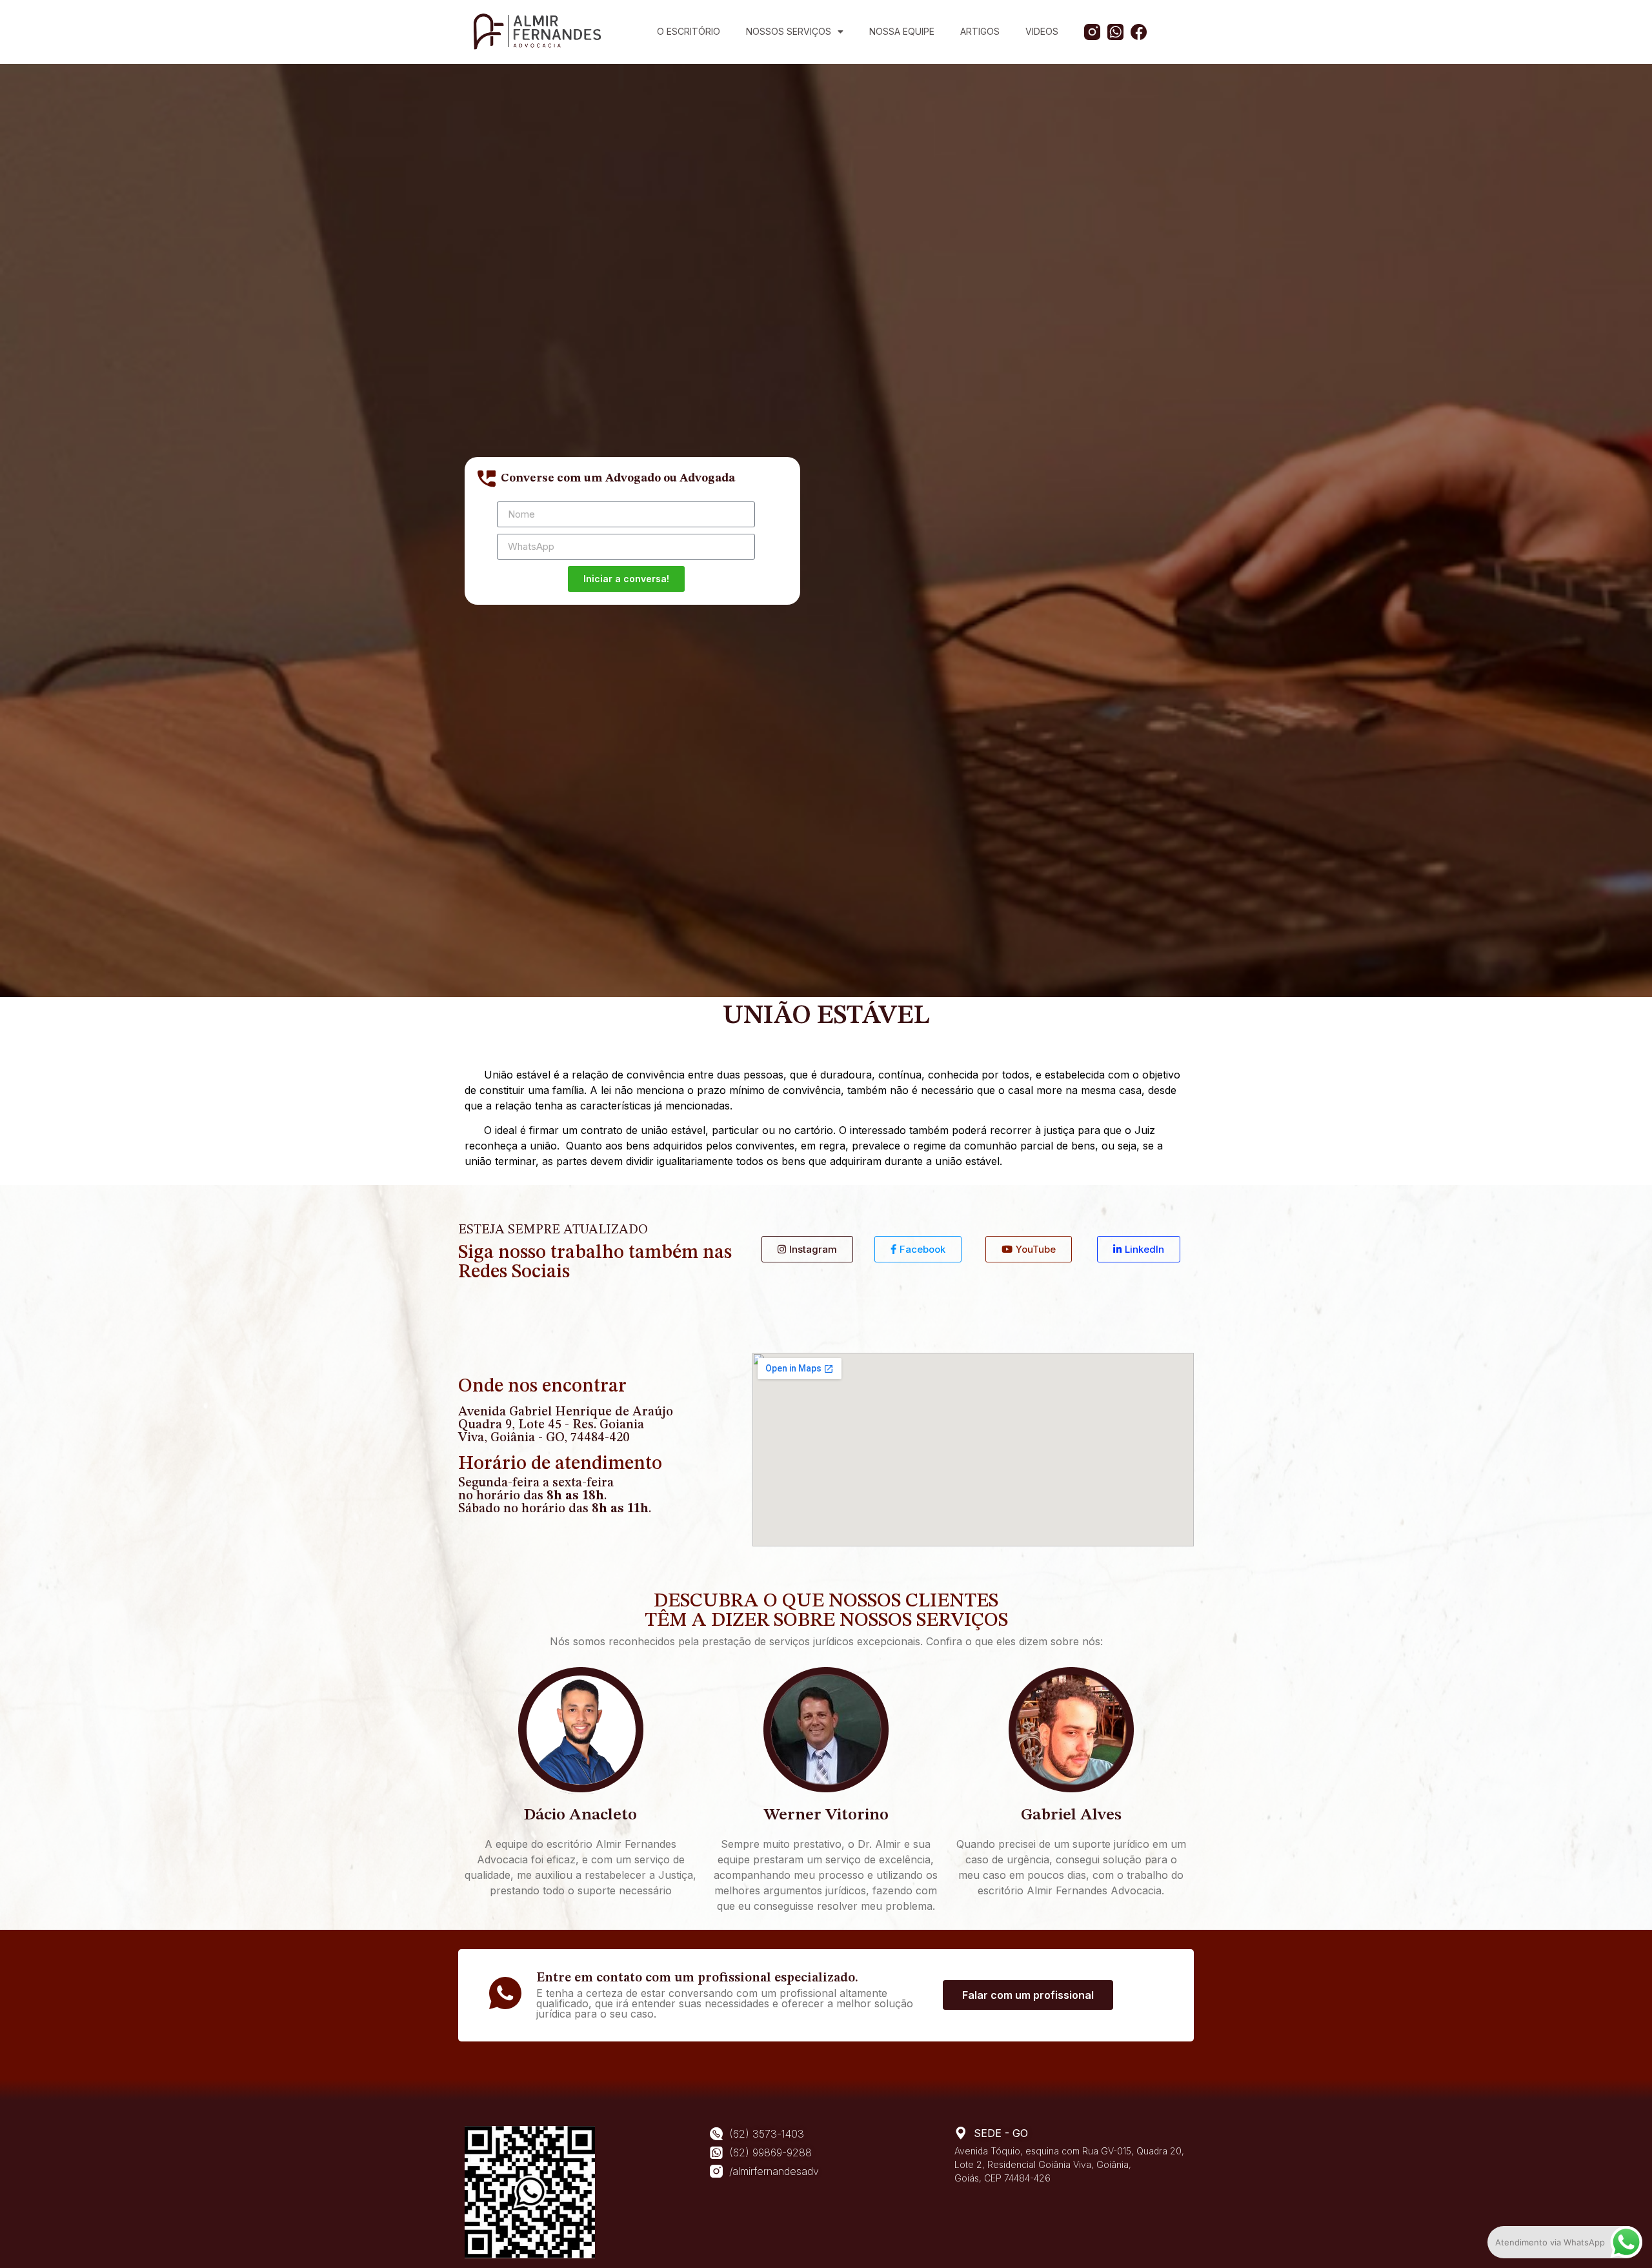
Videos (1042, 31)
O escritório (689, 31)
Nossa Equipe (902, 31)
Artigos (980, 31)
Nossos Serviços (789, 31)
